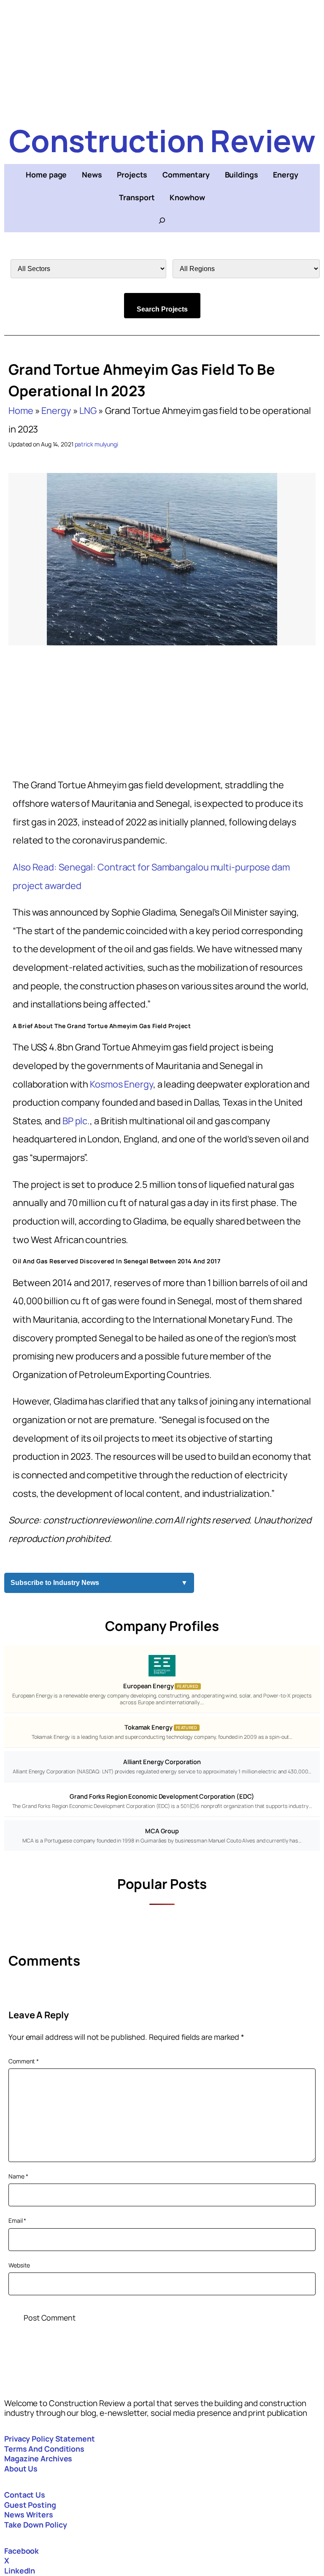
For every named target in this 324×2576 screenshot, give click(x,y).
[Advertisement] (162, 59)
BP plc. (76, 1121)
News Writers (29, 2514)
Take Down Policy (35, 2525)
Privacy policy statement (50, 2439)
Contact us (25, 2495)
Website (19, 2265)
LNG (88, 411)
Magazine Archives (38, 2458)
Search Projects (162, 309)
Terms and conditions (44, 2449)
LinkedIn (20, 2571)
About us (21, 2469)
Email (17, 2220)
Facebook (22, 2551)
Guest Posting (30, 2505)
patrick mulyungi (96, 444)
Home (21, 411)
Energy (56, 411)
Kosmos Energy (121, 1084)
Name (18, 2176)
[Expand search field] (162, 220)
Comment (24, 2061)
